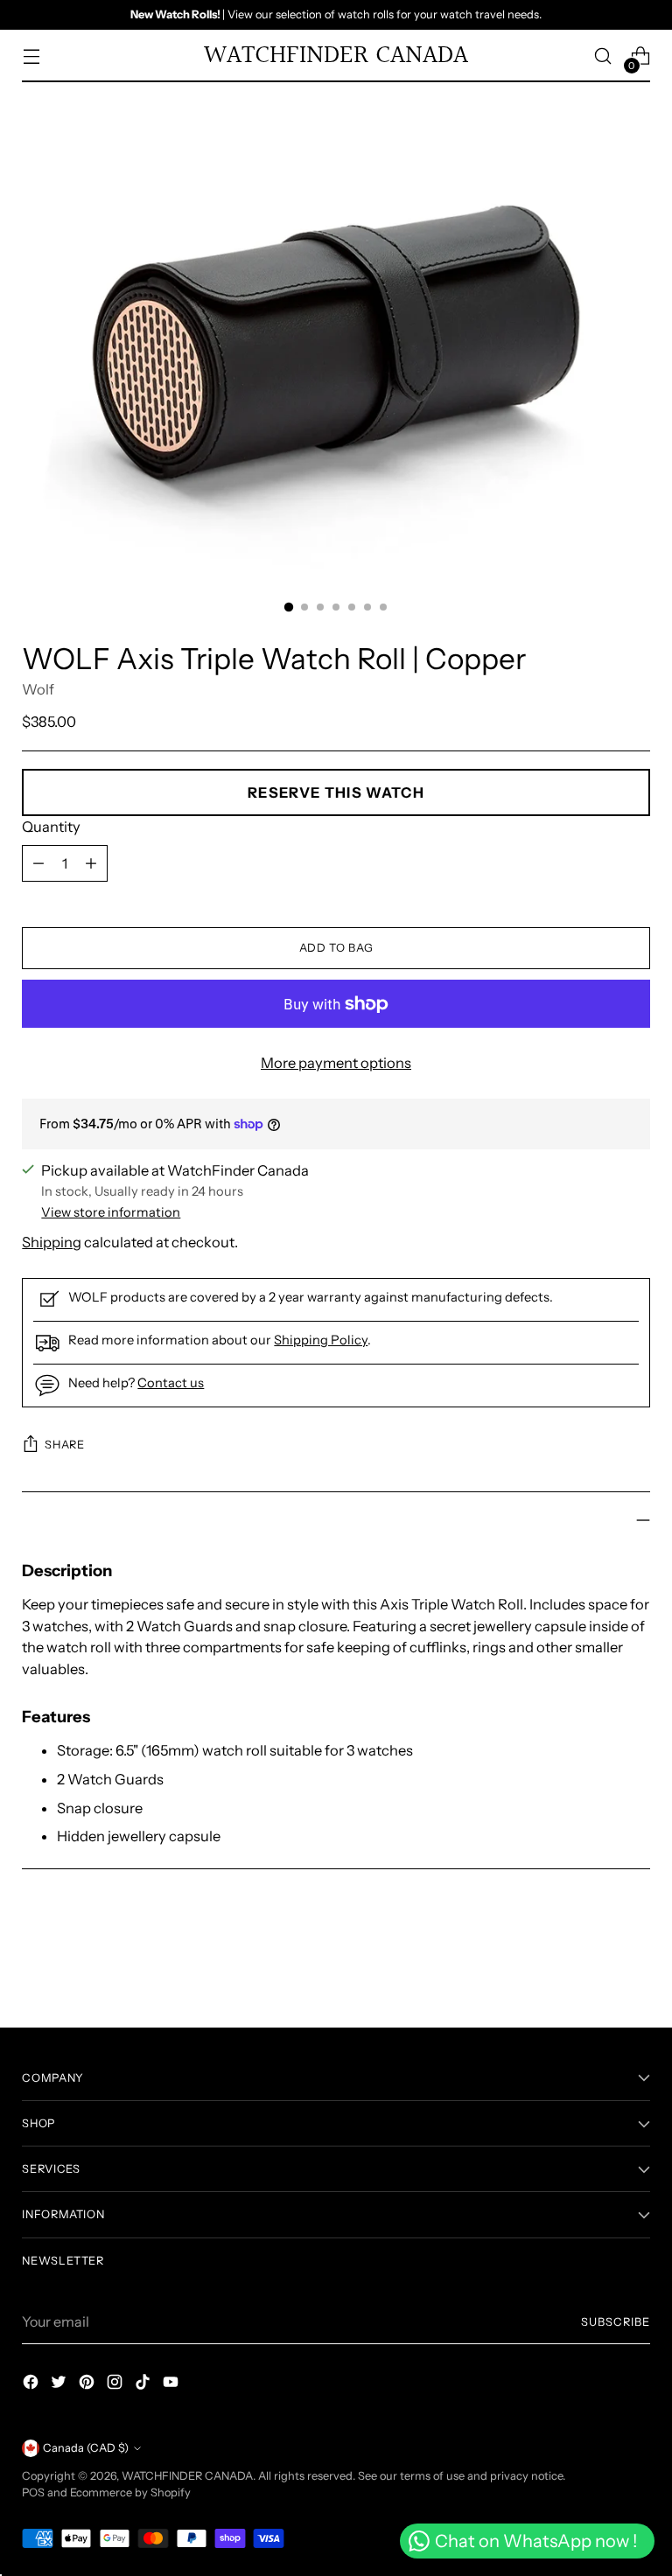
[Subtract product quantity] (91, 863)
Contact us (171, 1383)
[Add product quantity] (38, 863)
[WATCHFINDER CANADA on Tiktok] (144, 2385)
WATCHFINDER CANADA (187, 2476)
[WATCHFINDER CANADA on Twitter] (60, 2385)
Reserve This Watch (336, 792)
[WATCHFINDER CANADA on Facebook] (32, 2385)
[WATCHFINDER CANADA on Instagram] (116, 2385)
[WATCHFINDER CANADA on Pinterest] (88, 2385)
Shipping (52, 1242)
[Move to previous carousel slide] (595, 1968)
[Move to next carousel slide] (635, 1967)
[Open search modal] (603, 56)
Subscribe (616, 2322)
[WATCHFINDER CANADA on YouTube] (172, 2385)
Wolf (38, 689)
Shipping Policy (321, 1340)
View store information (111, 1212)
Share (64, 1445)
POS (33, 2492)
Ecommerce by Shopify (130, 2492)
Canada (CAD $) (86, 2448)
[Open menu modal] (31, 56)
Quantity (51, 827)
